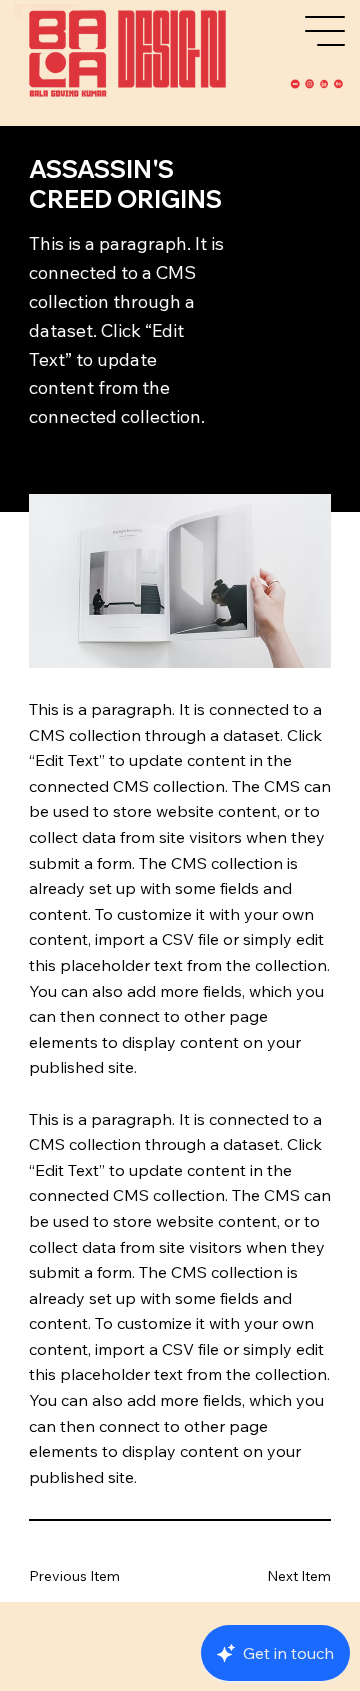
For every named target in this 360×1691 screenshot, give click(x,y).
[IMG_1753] (310, 84)
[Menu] (326, 31)
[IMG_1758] (324, 84)
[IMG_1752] (295, 84)
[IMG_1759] (338, 84)
